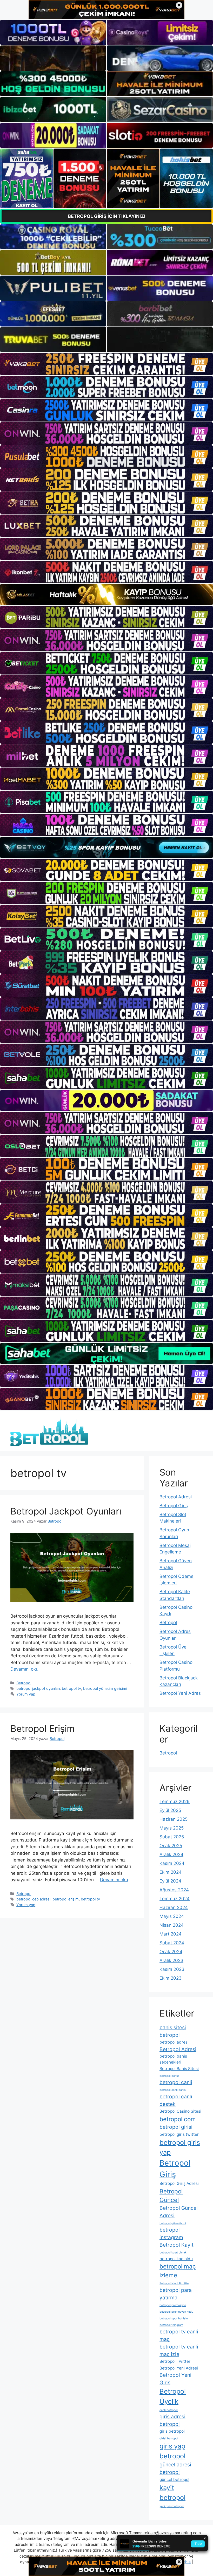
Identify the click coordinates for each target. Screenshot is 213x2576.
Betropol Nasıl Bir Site (174, 2283)
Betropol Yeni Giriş (175, 2379)
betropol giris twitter (179, 2134)
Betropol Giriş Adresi (179, 2183)
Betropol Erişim (42, 1729)
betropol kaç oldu (176, 2259)
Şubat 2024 (172, 1943)
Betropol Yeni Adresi (179, 2368)
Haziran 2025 (174, 1819)
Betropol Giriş (174, 1506)
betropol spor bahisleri (175, 2318)
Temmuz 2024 (175, 1899)
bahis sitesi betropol (173, 2031)
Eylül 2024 (170, 1881)
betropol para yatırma (176, 2294)
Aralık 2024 (171, 1854)
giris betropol (172, 2431)
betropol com (178, 2119)
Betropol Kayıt (177, 2245)
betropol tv (71, 1688)
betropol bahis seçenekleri (173, 2059)
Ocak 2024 (171, 1952)
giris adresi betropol (172, 2420)
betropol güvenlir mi (173, 2223)
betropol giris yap (180, 2147)
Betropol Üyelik (173, 2396)
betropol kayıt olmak (173, 2253)
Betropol (24, 1683)
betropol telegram (171, 2325)
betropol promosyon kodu (176, 2312)
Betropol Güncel (171, 2196)
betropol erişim (66, 1899)
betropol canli (176, 2082)
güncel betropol (174, 2480)
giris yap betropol (172, 2451)
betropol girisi (176, 2127)
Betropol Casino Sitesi (180, 2111)
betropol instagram (171, 2234)
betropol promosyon (173, 2305)
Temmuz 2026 (175, 1801)
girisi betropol (169, 2438)
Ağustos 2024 (174, 1890)
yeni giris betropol (172, 2506)
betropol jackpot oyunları (38, 1688)
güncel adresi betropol (175, 2468)
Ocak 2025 (171, 1846)
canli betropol (169, 2410)
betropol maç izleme (178, 2271)
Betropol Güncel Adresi (179, 2212)
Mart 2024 (171, 1934)
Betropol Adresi (176, 1497)
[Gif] (106, 595)
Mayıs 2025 (172, 1828)
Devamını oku (24, 1669)
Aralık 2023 (171, 1960)
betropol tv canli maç (179, 2335)
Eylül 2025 (170, 1810)
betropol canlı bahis (173, 2090)
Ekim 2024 (171, 1872)
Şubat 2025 (172, 1837)
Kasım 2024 (172, 1863)
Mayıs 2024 (172, 1916)
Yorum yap (26, 1694)
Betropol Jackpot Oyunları (66, 1511)
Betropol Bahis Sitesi (179, 2069)
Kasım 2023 (172, 1969)
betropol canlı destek (176, 2100)
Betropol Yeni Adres (180, 1693)
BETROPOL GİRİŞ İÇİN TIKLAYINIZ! (107, 216)
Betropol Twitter (175, 2361)
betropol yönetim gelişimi (105, 1688)
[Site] (106, 364)
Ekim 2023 (171, 1978)
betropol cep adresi (33, 1899)
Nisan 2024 (172, 1925)
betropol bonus (169, 2076)
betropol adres (174, 2042)
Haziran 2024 (174, 1907)
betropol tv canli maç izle (179, 2350)
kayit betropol (172, 2492)
